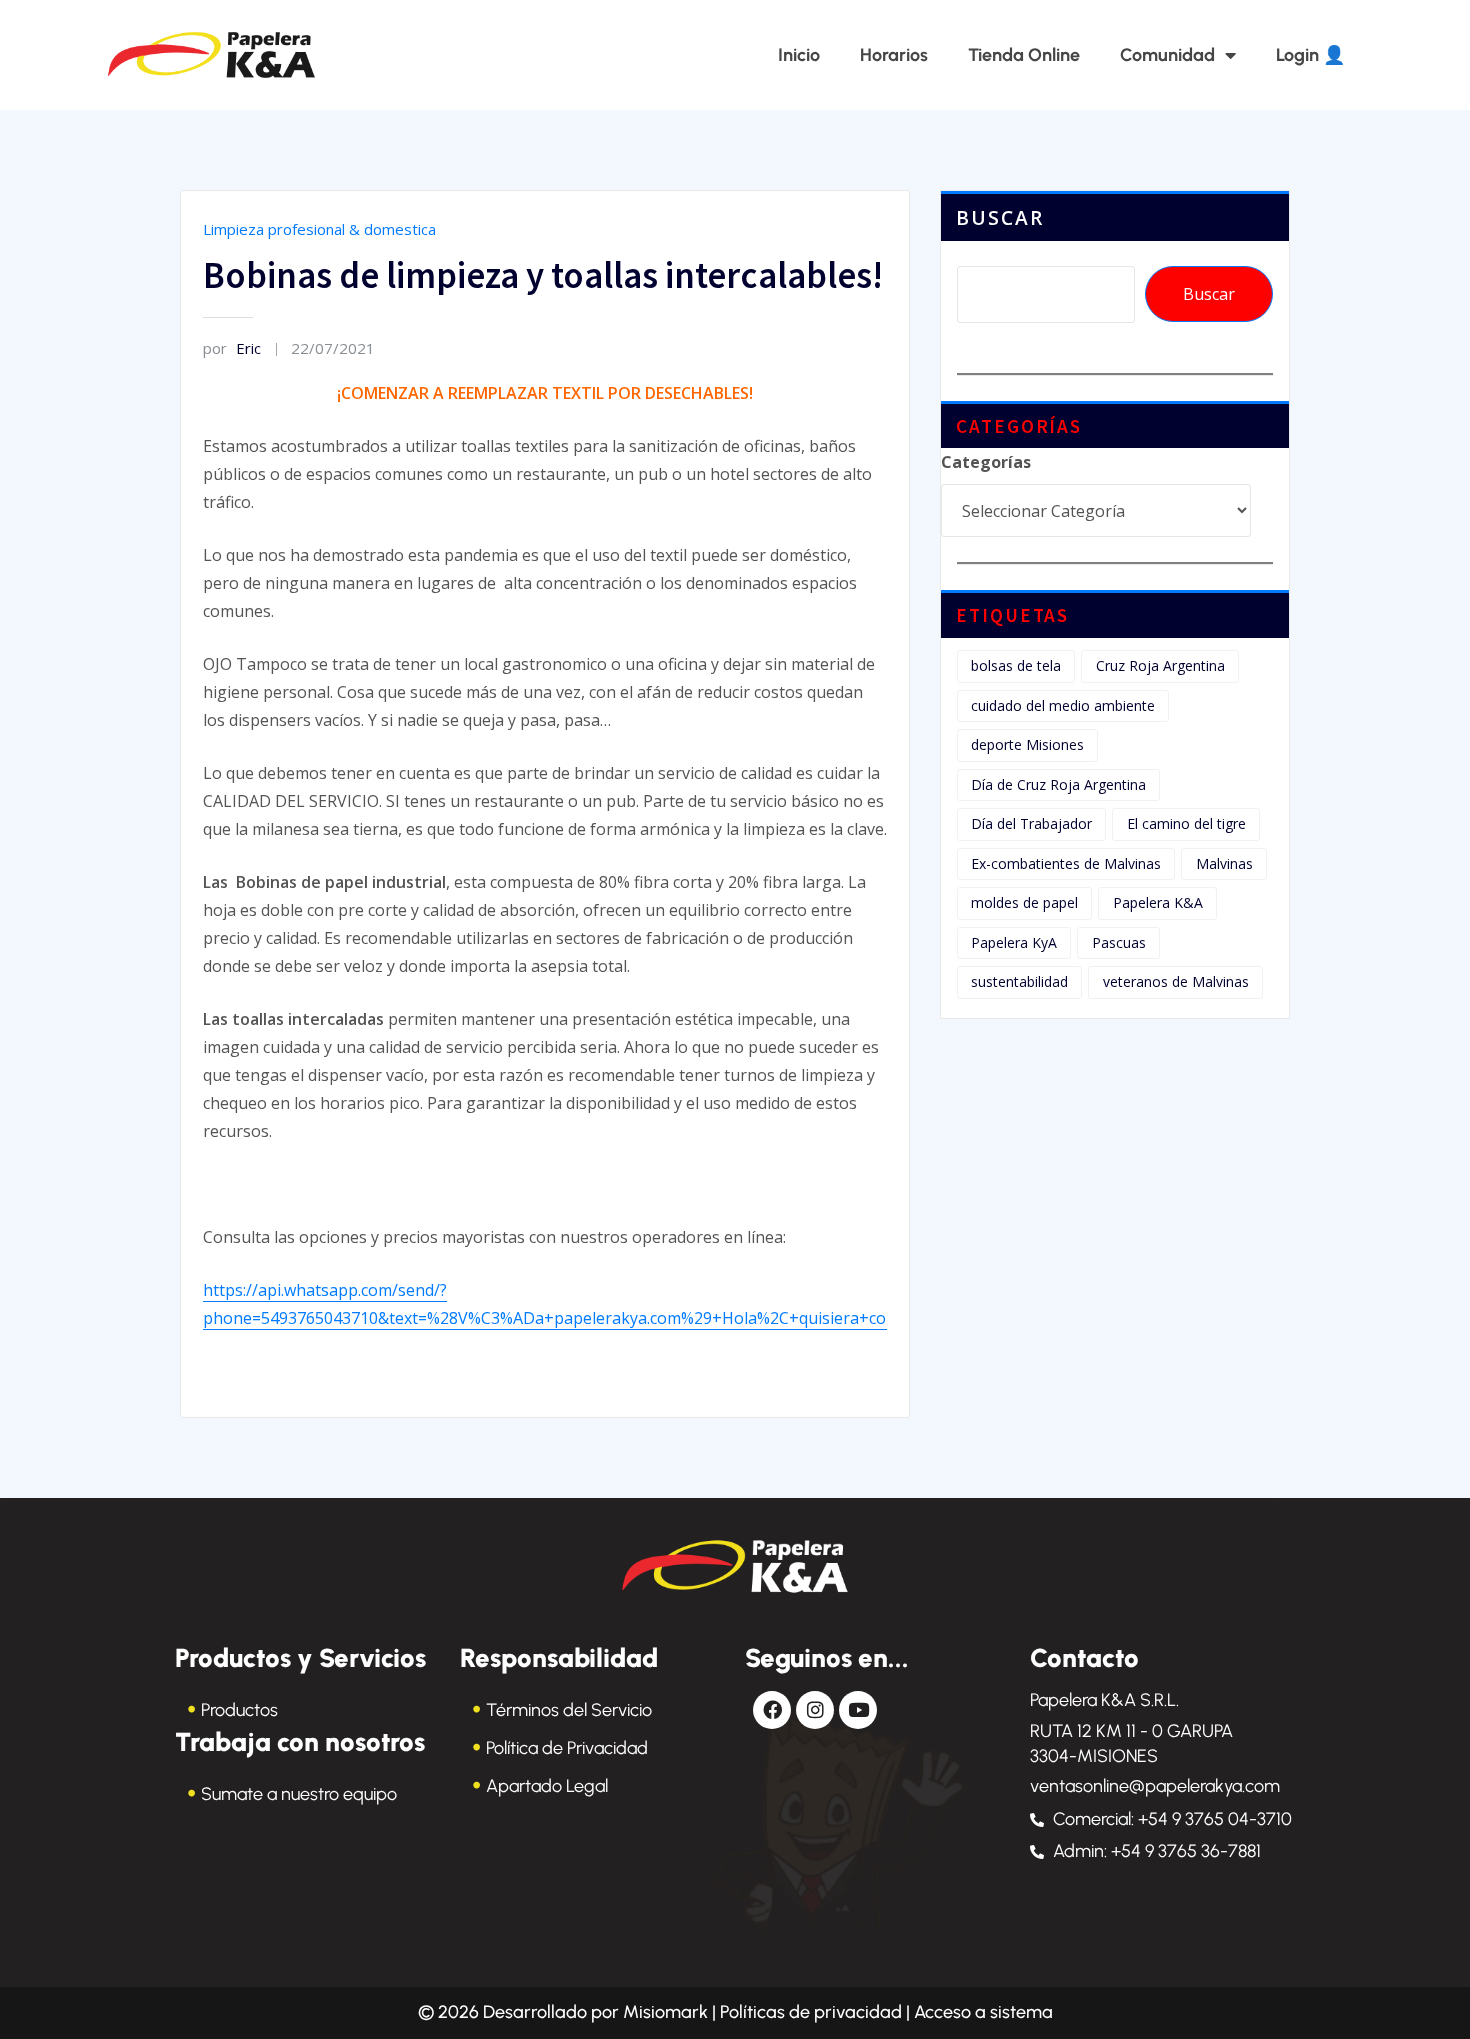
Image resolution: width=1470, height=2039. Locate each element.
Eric (232, 348)
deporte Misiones (1027, 744)
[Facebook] (772, 1710)
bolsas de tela (1016, 665)
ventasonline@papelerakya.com (1155, 1786)
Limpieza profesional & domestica (319, 229)
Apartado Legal (547, 1786)
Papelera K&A (1158, 902)
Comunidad (1167, 55)
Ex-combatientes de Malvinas (1066, 863)
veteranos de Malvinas (1176, 981)
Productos (239, 1710)
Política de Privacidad (567, 1748)
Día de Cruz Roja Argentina (1058, 784)
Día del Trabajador (1031, 823)
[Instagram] (815, 1710)
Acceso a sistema (983, 2012)
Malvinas (1224, 863)
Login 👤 (1310, 55)
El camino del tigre (1186, 823)
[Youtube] (858, 1710)
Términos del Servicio (569, 1710)
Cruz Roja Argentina (1160, 665)
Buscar (1000, 217)
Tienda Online (1024, 55)
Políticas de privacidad (811, 2012)
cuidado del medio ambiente (1063, 705)
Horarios (894, 55)
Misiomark (667, 2012)
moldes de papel (1024, 902)
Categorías (986, 462)
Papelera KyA (1014, 942)
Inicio (799, 55)
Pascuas (1119, 942)
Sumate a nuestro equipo (299, 1794)
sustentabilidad (1019, 981)
